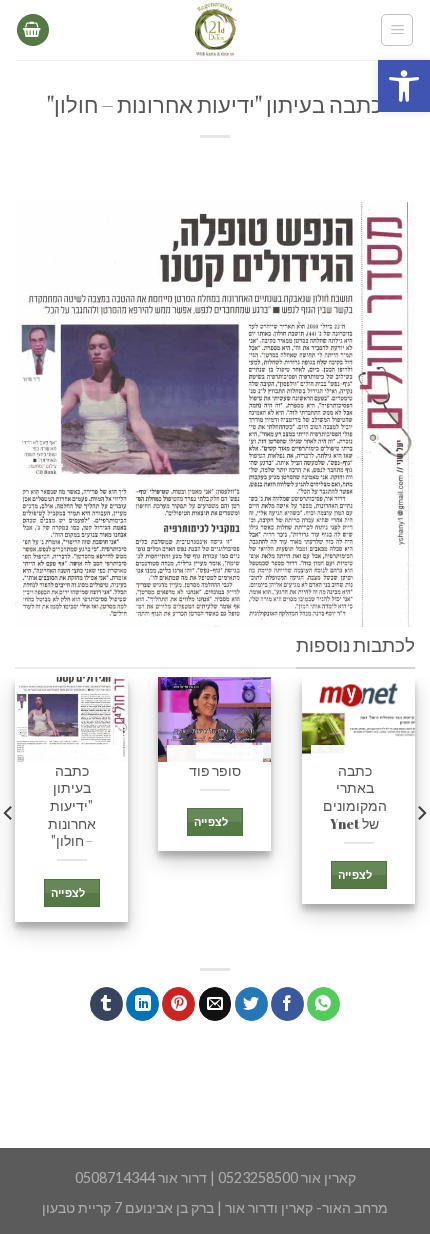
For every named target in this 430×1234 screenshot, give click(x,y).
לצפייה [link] (354, 875)
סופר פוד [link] (215, 771)
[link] (404, 86)
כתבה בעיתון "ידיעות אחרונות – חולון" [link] (72, 807)
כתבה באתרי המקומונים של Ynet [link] (355, 798)
